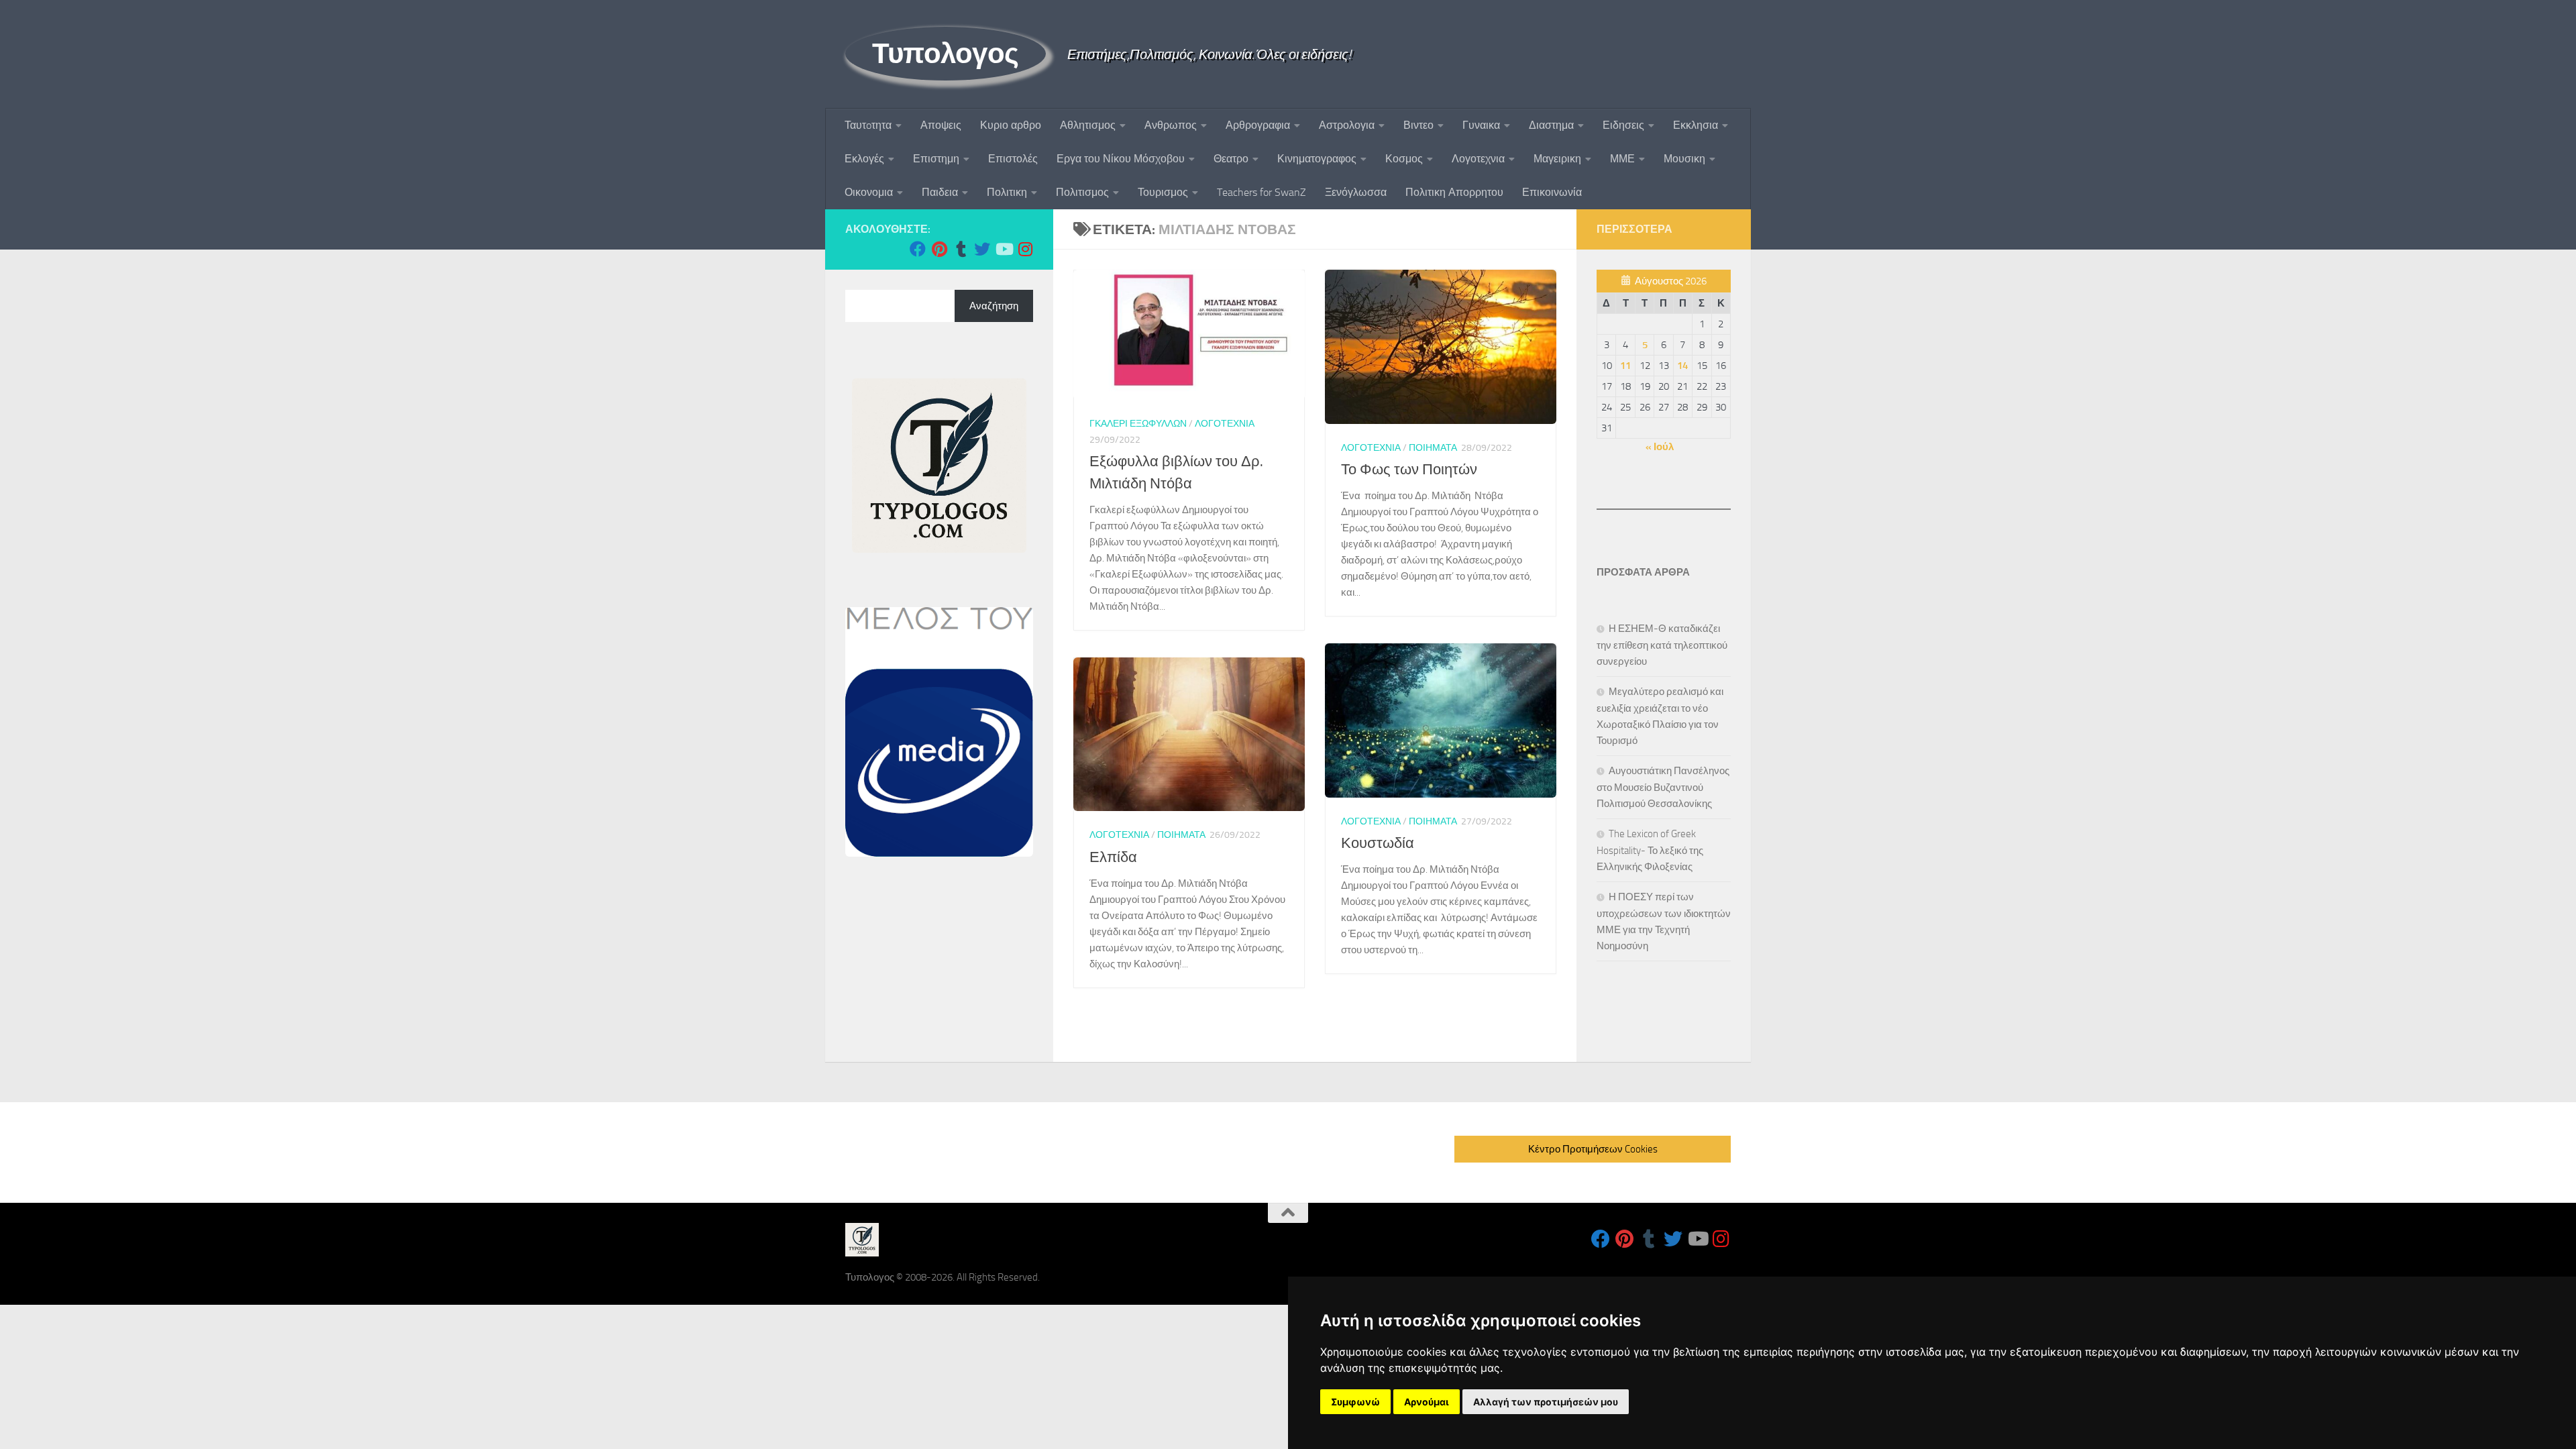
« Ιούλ (1660, 447)
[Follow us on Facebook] (918, 249)
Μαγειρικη (1557, 159)
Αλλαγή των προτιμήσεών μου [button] (1546, 1402)
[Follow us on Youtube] (1004, 249)
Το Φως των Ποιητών (1409, 470)
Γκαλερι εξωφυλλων (1138, 424)
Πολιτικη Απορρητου (1454, 192)
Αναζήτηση (994, 306)
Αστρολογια (1347, 125)
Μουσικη (1684, 159)
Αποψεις (941, 125)
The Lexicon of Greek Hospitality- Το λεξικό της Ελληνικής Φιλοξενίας (1650, 850)
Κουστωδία (1378, 843)
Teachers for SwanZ (1262, 192)
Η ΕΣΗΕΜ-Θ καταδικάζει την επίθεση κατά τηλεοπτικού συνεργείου (1662, 645)
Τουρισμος (1163, 192)
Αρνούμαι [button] (1427, 1402)
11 (1625, 366)
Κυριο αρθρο (1011, 125)
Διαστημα (1551, 125)
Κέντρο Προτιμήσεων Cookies (1593, 1149)
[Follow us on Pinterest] (939, 249)
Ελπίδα (1113, 857)
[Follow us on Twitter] (982, 249)
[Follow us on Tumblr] (961, 249)
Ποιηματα (1433, 448)
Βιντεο (1418, 125)
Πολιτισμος (1082, 192)
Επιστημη (936, 159)
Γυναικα (1481, 125)
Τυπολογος (946, 54)
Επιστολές (1013, 159)
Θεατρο (1231, 159)
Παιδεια (940, 192)
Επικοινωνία (1552, 192)
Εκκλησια (1696, 125)
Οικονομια (869, 192)
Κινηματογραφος (1317, 159)
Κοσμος (1404, 159)
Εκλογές (864, 159)
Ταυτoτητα (868, 125)
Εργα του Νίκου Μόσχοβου (1121, 159)
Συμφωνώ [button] (1355, 1402)
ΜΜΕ (1622, 159)
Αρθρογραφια (1258, 125)
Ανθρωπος (1171, 125)
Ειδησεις (1623, 125)
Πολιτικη (1007, 192)
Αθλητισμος (1088, 125)
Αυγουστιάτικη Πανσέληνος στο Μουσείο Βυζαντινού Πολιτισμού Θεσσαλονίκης (1663, 787)
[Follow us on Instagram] (1025, 249)
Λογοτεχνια (1478, 159)
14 (1682, 366)
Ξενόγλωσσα (1356, 192)
